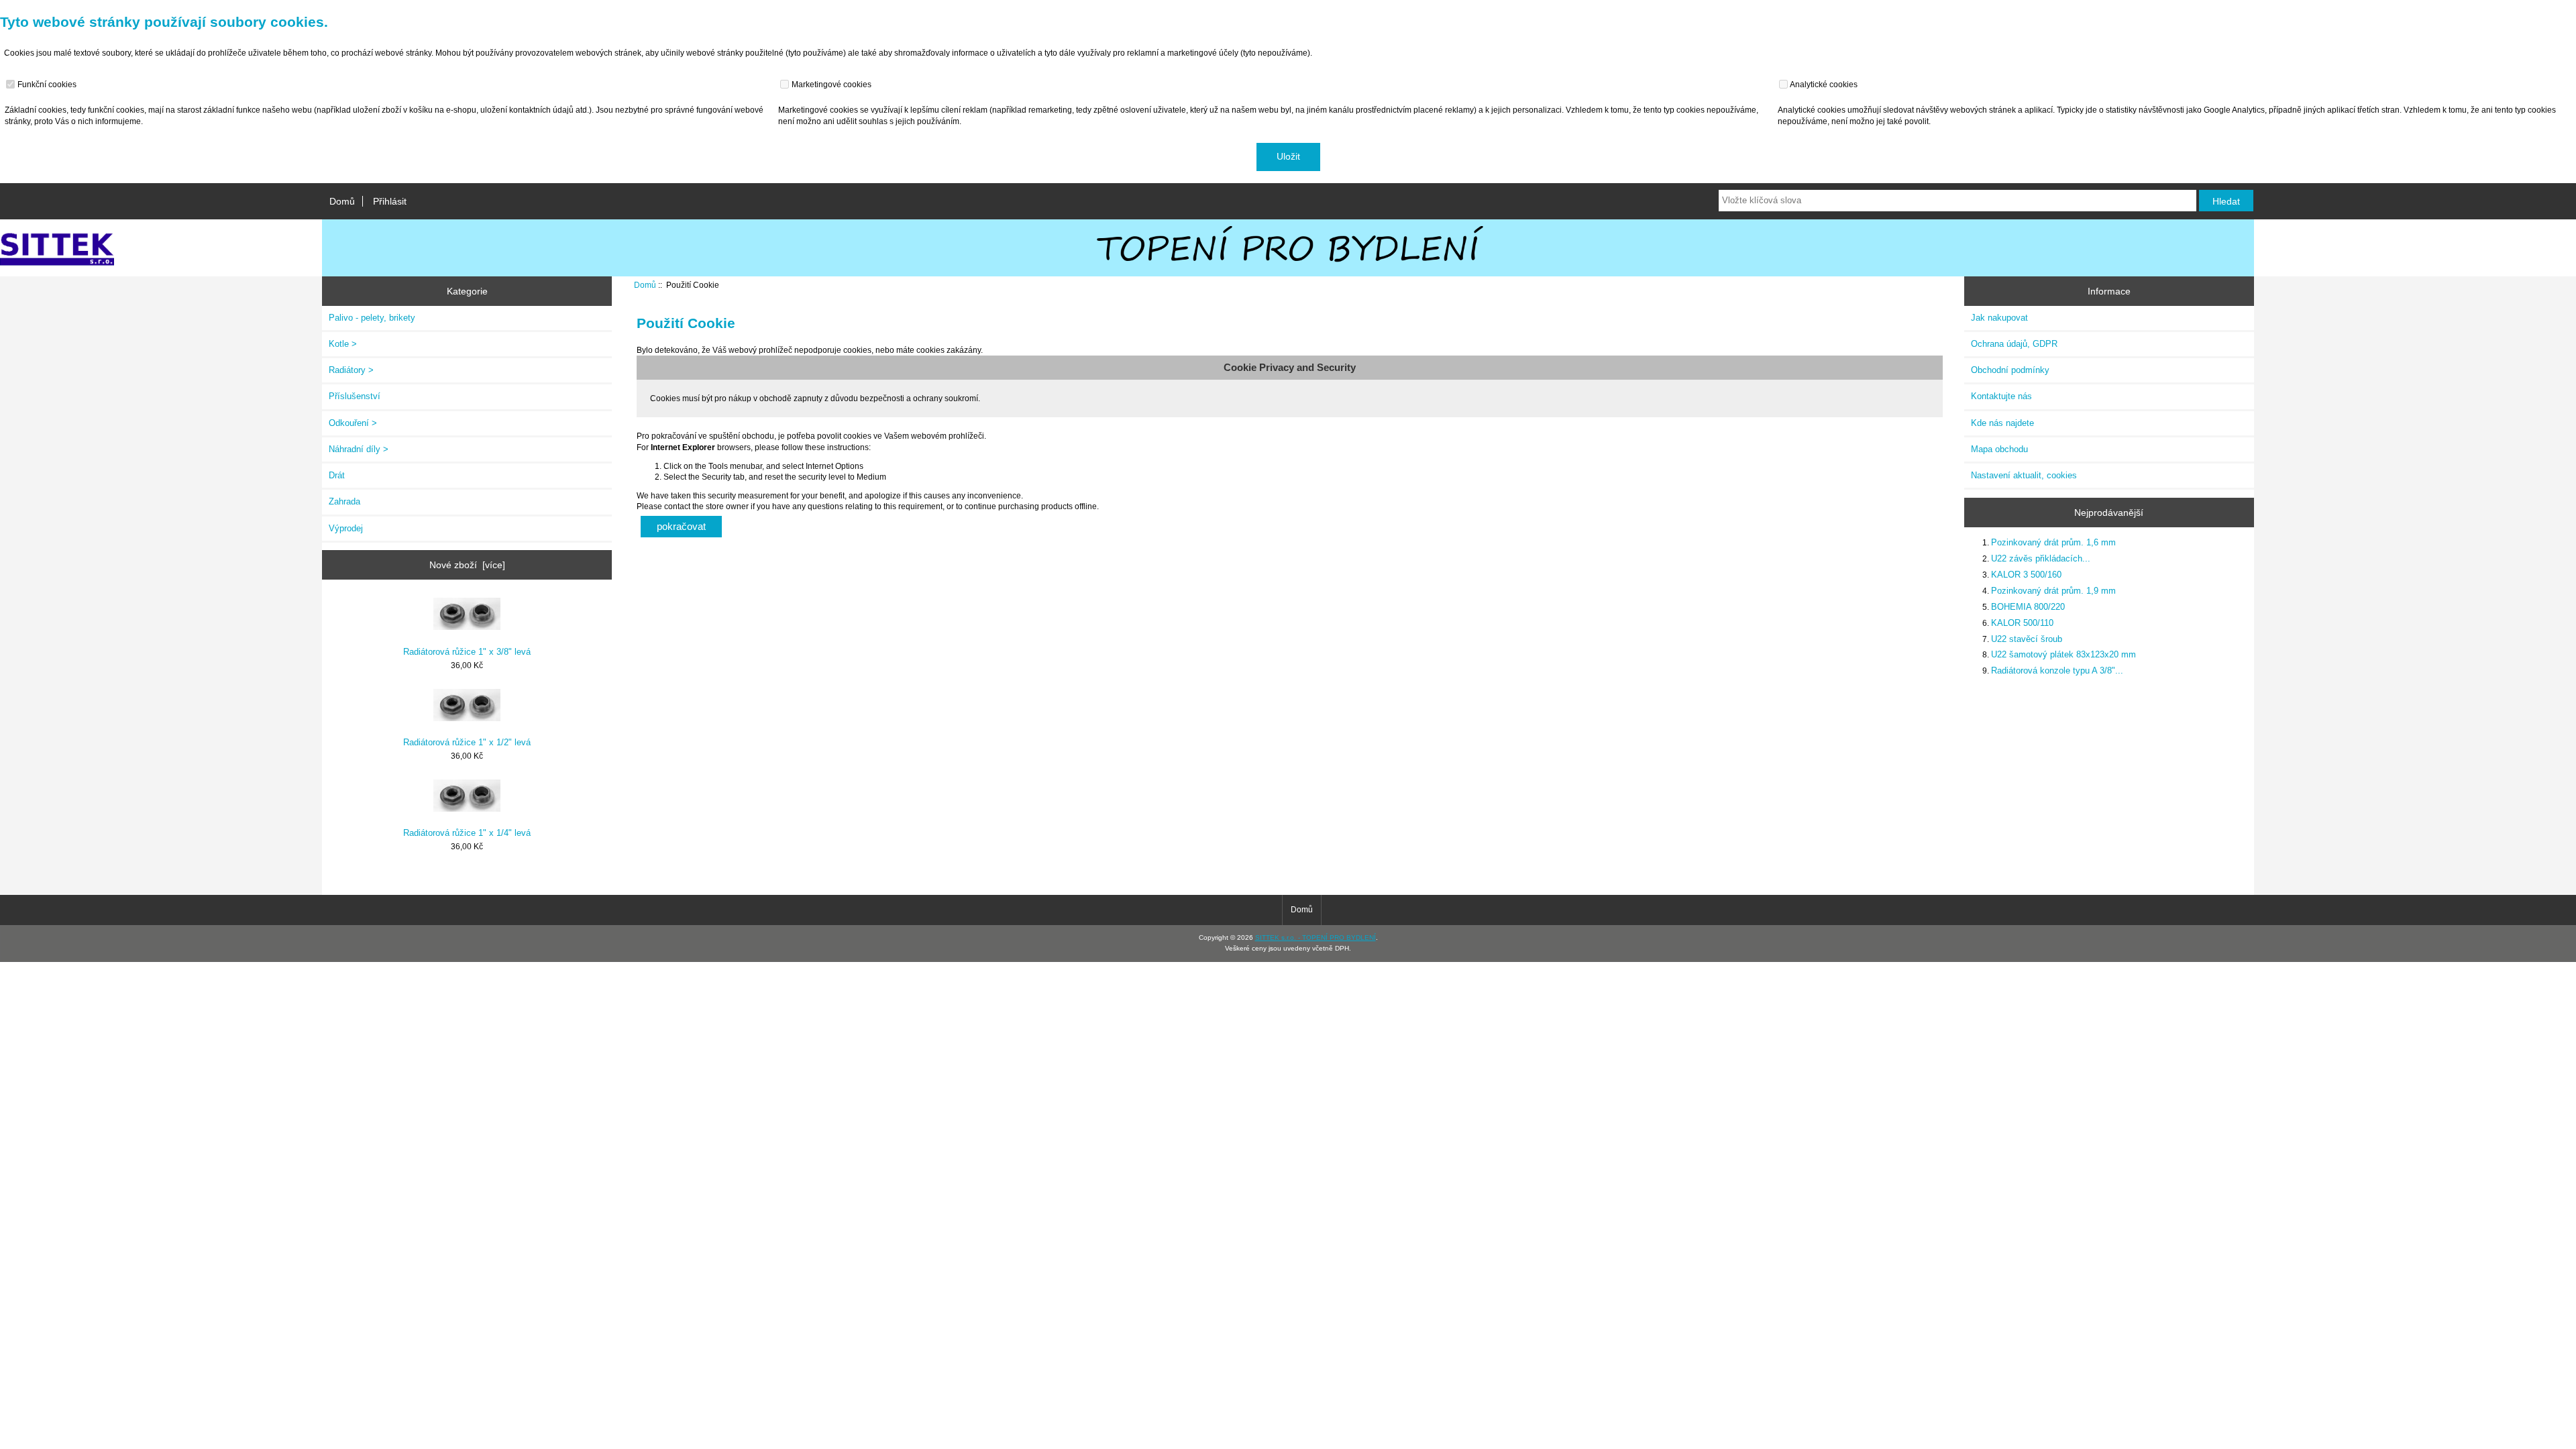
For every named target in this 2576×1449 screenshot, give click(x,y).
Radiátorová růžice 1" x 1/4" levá (467, 833)
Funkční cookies (46, 84)
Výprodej (346, 528)
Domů (342, 201)
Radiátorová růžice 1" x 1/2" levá (467, 742)
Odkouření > (353, 423)
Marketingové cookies (830, 84)
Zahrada (344, 501)
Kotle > (343, 344)
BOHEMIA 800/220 (2028, 607)
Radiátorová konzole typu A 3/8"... (2057, 670)
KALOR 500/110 (2022, 623)
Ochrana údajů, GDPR (2014, 344)
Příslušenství (355, 396)
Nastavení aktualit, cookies (2024, 475)
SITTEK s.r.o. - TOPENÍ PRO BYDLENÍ (1316, 937)
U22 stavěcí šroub (2027, 639)
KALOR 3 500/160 (2026, 575)
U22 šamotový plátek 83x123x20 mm (2063, 654)
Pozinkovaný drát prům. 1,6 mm (2053, 542)
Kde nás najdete (2002, 423)
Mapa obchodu (1999, 449)
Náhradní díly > (359, 449)
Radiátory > (351, 370)
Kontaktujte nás (2001, 396)
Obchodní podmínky (2010, 370)
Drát (337, 475)
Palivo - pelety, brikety (372, 318)
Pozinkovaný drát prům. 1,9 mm (2053, 591)
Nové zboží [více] (467, 565)
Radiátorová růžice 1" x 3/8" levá (467, 652)
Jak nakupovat (1999, 318)
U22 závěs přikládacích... (2041, 558)
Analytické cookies (1823, 84)
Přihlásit (390, 201)
